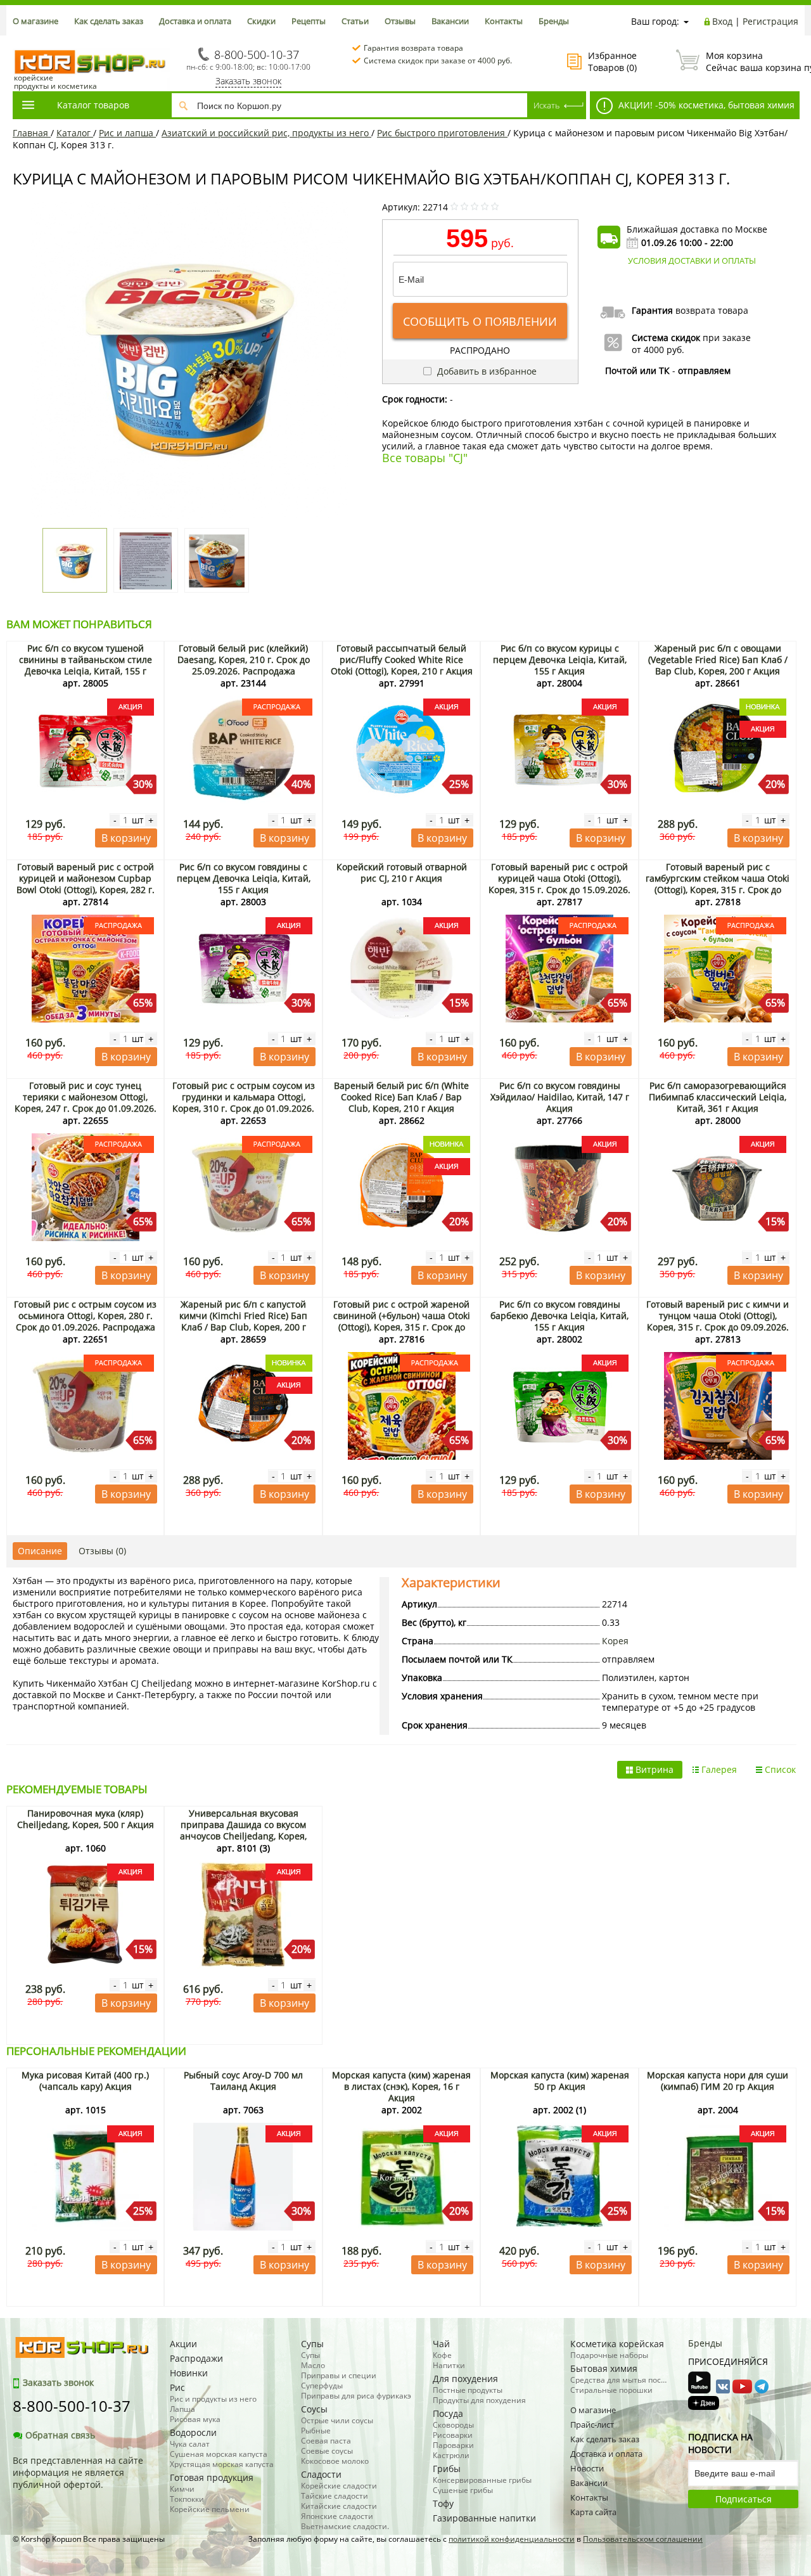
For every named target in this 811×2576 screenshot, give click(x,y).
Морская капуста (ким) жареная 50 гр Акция (560, 2081)
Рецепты (309, 21)
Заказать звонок (248, 81)
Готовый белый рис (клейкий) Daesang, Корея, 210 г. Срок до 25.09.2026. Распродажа (244, 660)
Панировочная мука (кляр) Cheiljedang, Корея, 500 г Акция (86, 1819)
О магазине (35, 21)
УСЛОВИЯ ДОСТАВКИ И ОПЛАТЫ (692, 261)
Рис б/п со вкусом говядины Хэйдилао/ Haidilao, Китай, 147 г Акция (560, 1097)
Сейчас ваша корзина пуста (752, 61)
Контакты (504, 21)
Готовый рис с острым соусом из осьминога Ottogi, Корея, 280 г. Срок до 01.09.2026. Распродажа (85, 1316)
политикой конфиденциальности (512, 2539)
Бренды (554, 21)
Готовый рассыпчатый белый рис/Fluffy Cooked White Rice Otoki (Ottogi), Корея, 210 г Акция (402, 660)
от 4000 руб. (658, 350)
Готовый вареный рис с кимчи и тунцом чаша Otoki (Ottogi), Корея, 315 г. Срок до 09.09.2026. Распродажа (718, 1321)
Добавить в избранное (486, 371)
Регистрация (770, 21)
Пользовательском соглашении (643, 2539)
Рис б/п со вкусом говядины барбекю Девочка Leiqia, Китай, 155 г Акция (559, 1316)
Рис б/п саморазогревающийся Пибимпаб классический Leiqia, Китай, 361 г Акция (718, 1097)
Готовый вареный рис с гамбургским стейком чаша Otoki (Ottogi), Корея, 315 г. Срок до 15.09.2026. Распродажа (718, 884)
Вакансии (450, 21)
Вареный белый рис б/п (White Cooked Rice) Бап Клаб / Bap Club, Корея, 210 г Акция (401, 1097)
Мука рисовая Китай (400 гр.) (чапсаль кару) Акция (85, 2081)
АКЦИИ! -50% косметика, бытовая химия (705, 105)
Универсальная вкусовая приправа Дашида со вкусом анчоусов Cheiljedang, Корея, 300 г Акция (243, 1830)
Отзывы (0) (102, 1551)
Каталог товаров (93, 105)
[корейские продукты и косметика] (19, 42)
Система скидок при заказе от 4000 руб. (438, 61)
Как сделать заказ (109, 21)
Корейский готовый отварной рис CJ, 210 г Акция (402, 873)
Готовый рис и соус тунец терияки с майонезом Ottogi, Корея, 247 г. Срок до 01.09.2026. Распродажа (86, 1103)
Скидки (261, 21)
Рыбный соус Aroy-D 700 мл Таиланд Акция (243, 2081)
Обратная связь (60, 2435)
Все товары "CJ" (425, 458)
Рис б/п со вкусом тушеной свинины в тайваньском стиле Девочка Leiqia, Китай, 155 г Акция (86, 665)
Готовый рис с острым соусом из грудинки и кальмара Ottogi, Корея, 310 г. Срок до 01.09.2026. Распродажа (244, 1103)
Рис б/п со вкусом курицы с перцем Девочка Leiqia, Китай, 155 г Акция (560, 660)
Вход (722, 21)
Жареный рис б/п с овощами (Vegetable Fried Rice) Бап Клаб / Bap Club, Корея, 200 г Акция (718, 660)
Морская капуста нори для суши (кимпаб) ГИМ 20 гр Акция (718, 2081)
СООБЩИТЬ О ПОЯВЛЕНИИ (480, 321)
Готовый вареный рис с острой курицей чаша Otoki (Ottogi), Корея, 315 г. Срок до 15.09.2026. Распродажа (559, 884)
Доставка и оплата (195, 21)
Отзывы (400, 21)
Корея (615, 1641)
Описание (40, 1551)
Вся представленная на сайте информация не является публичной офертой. (78, 2472)
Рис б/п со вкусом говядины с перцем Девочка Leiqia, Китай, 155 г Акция (244, 878)
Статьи (355, 21)
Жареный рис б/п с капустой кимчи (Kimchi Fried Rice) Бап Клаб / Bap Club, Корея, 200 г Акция (243, 1321)
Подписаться (744, 2499)
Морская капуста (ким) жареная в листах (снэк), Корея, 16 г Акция (401, 2086)
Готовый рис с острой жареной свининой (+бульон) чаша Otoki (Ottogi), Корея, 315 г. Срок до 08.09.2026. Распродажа (402, 1321)
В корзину (126, 838)
